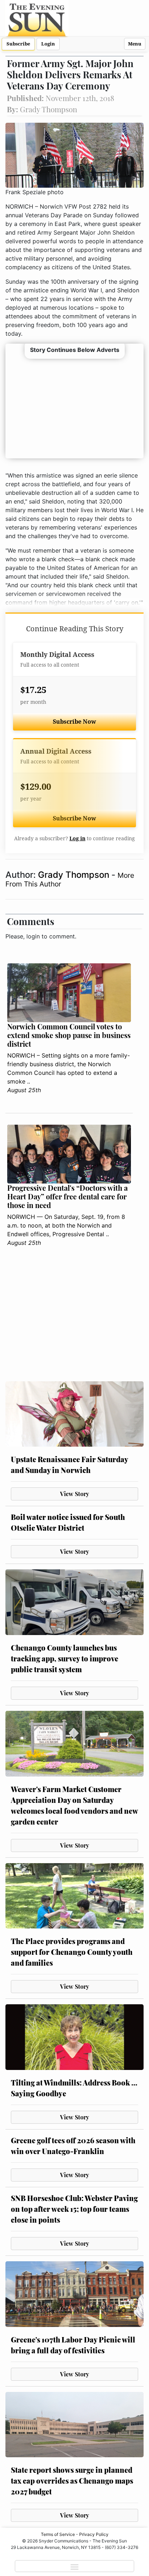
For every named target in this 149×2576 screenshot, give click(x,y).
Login (48, 44)
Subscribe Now (74, 722)
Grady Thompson (75, 875)
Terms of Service (58, 2534)
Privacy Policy (94, 2534)
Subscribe (18, 44)
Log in (77, 838)
